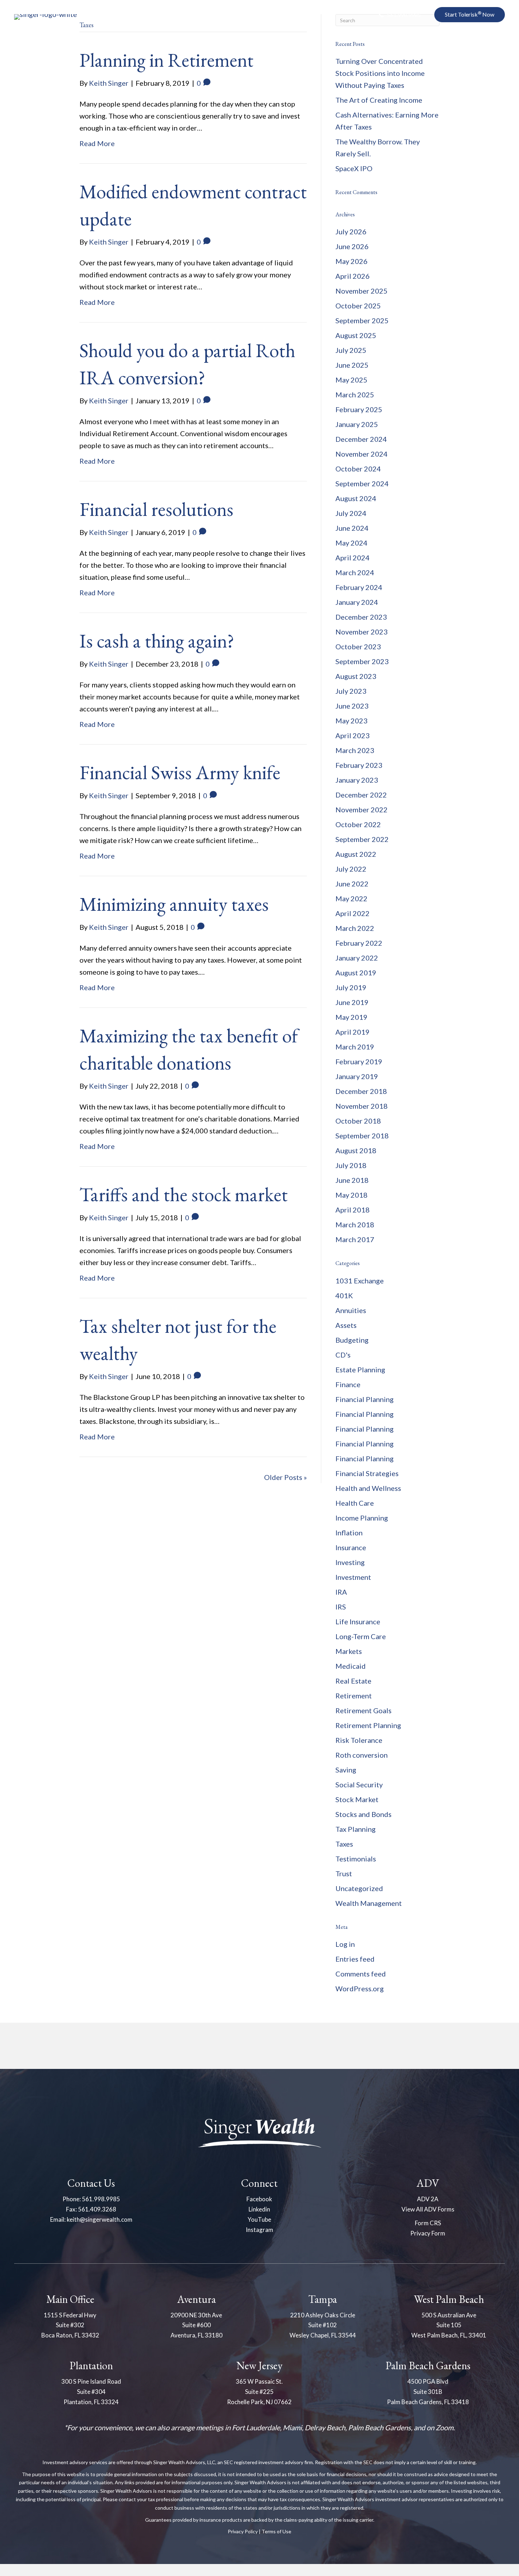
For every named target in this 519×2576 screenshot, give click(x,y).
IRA (341, 1592)
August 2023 (356, 676)
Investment (353, 1577)
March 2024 (355, 572)
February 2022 (359, 943)
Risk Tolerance (359, 1740)
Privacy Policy (243, 2531)
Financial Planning (365, 1399)
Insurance (351, 1547)
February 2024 (359, 587)
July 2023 (351, 691)
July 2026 (351, 231)
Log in (345, 1944)
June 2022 (352, 884)
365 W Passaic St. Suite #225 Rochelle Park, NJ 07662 (259, 2392)
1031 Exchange (360, 1281)
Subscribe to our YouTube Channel (433, 53)
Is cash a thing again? (157, 641)
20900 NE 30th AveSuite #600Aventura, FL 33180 (196, 2325)
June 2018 (352, 1180)
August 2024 (356, 498)
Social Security (359, 1784)
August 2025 (356, 335)
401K (344, 1295)
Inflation (349, 1533)
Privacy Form (428, 2233)
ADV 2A (428, 2199)
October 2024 (358, 469)
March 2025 (355, 395)
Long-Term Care (361, 1636)
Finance (348, 1384)
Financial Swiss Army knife (180, 772)
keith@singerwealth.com (100, 2219)
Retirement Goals (363, 1710)
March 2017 (355, 1239)
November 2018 (362, 1106)
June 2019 (352, 1002)
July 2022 (351, 869)
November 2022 (362, 809)
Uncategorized (359, 1888)
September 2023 (362, 661)
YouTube (259, 2219)
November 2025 (362, 291)
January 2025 (357, 424)
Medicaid (351, 1666)
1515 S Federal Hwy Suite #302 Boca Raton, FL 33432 (70, 2325)
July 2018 (351, 1165)
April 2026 (353, 276)
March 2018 (355, 1224)
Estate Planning (360, 1370)
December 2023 (361, 617)
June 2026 (352, 246)
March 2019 (355, 1047)
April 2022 (353, 913)
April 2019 (353, 1032)
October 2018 (358, 1121)
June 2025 (352, 365)
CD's (343, 1355)
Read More (97, 143)
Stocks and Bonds (363, 1814)
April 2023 (353, 735)
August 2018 (356, 1150)
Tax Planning (356, 1829)
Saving (346, 1770)
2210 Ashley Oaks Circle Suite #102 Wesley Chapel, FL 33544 (323, 2325)
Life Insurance (358, 1621)
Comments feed (361, 1974)
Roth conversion (362, 1755)
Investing (350, 1562)
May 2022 (351, 898)
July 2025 (351, 350)
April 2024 (353, 558)
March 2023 (355, 750)
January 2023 (357, 780)
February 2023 (359, 765)
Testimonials (356, 1859)
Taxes (344, 1844)
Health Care (355, 1503)
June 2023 (352, 706)
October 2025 (358, 306)
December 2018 (361, 1091)
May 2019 (351, 1017)
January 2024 (357, 602)
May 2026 (351, 261)
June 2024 (352, 528)
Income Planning (362, 1518)
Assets (346, 1325)
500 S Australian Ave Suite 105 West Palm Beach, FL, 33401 (449, 2325)
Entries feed (355, 1959)
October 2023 (358, 646)
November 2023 (362, 632)
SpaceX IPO (354, 168)
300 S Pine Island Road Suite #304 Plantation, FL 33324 (91, 2392)
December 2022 (361, 795)
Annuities (351, 1310)
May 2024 (351, 543)
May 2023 (351, 721)
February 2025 (359, 409)
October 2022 (358, 824)
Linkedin (259, 2209)
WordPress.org (360, 1988)
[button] (399, 15)
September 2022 (362, 839)
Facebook (259, 2199)
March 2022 (355, 928)
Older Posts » (285, 1477)
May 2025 (351, 380)
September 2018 (362, 1136)
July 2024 (351, 513)
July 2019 (351, 987)
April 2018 (353, 1210)
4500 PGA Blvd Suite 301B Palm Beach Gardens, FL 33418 (428, 2392)
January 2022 (357, 958)
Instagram (259, 2230)
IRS (341, 1607)
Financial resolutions (156, 509)
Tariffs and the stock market (184, 1194)
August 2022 (356, 854)
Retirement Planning (368, 1725)
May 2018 (351, 1195)
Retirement (354, 1696)
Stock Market (357, 1799)
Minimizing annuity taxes (174, 904)
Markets (349, 1651)
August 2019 (356, 973)
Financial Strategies (367, 1473)
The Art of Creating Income (379, 100)
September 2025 (362, 320)
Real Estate (353, 1681)
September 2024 (362, 483)
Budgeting (352, 1340)
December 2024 (361, 439)
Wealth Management (369, 1903)
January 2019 (357, 1076)
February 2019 (359, 1061)
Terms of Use (276, 2531)
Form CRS (428, 2223)
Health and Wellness (368, 1488)
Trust (344, 1873)
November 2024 (362, 454)
